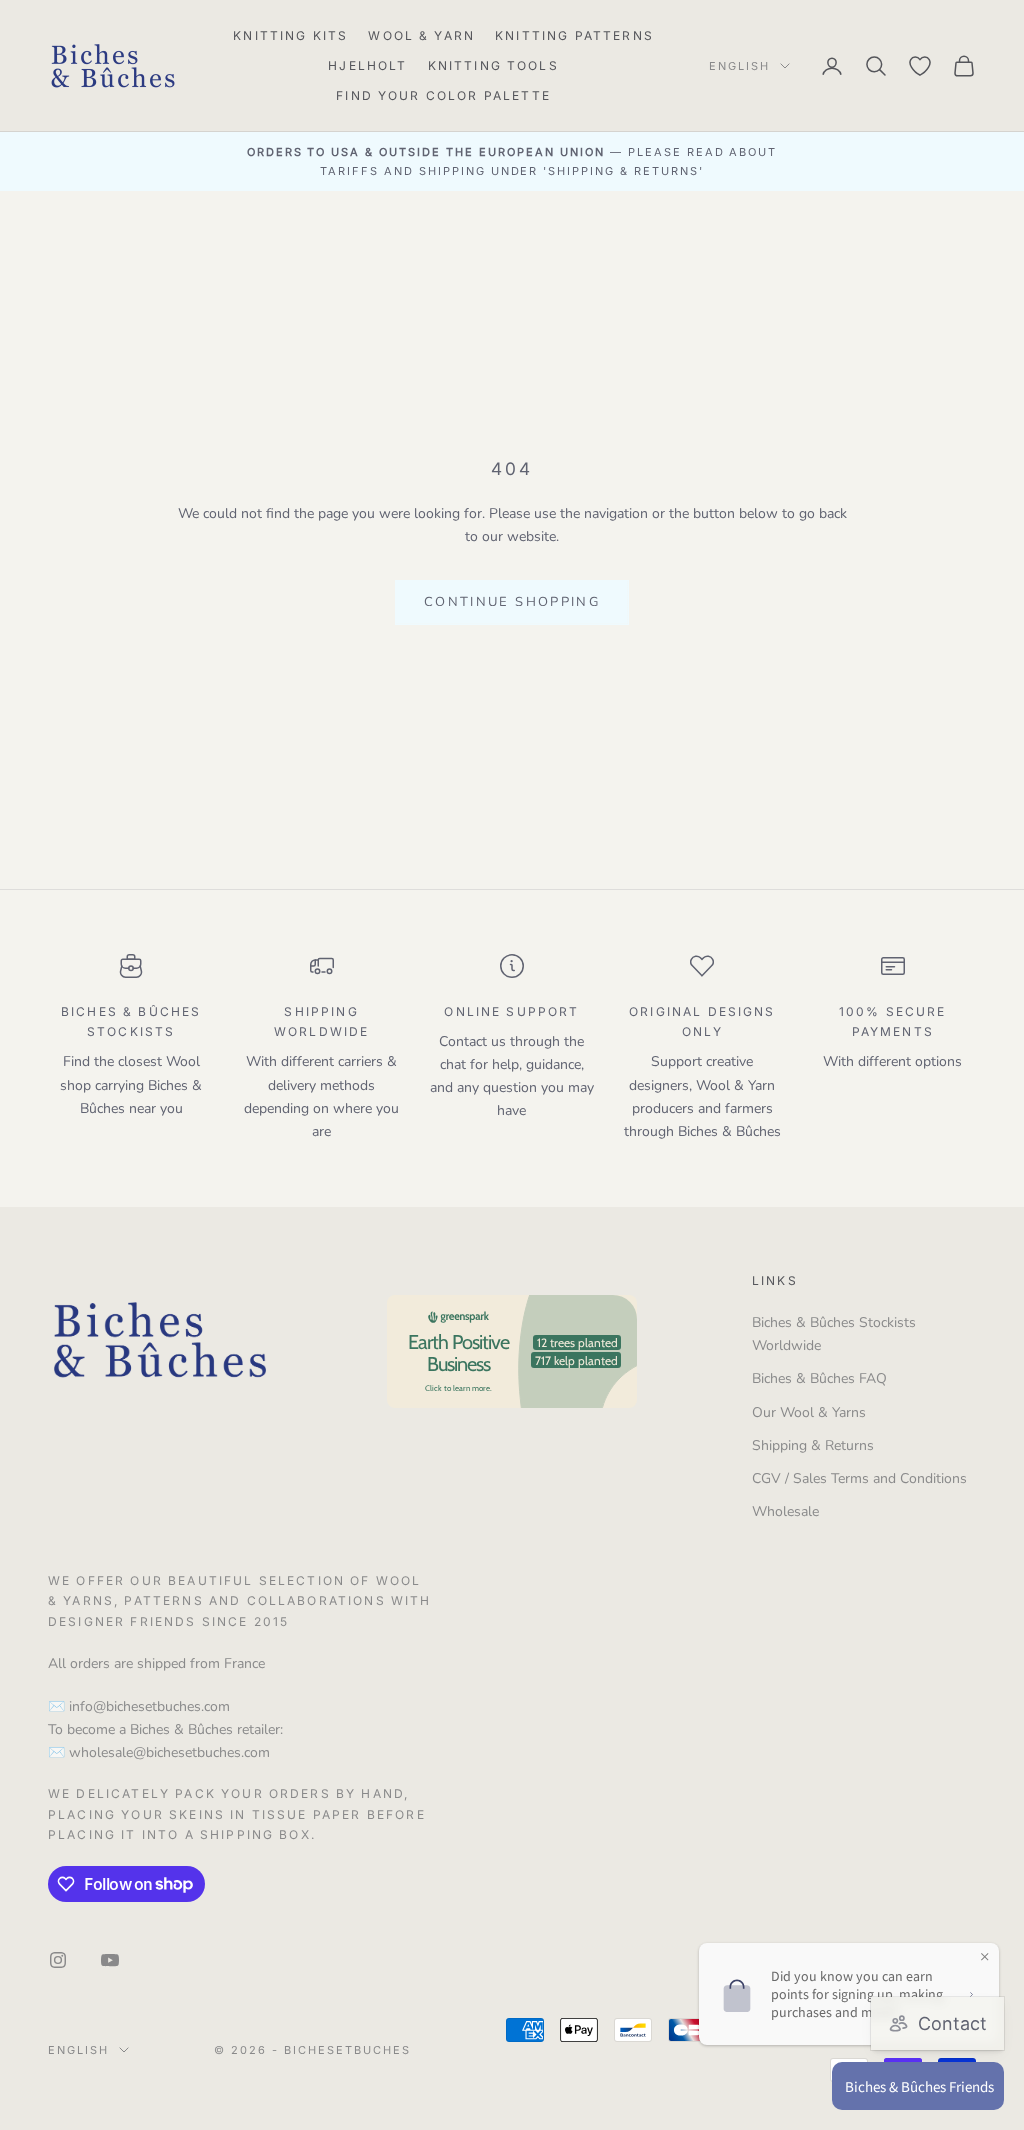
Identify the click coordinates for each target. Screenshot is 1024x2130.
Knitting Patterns (574, 35)
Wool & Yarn (421, 35)
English (739, 66)
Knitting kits (290, 35)
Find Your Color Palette (443, 95)
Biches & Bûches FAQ (819, 1378)
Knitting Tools (493, 65)
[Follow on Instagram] (58, 1960)
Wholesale (785, 1511)
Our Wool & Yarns (809, 1412)
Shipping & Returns (813, 1445)
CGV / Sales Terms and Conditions (859, 1478)
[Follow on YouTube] (110, 1960)
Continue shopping (512, 602)
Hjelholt (367, 65)
